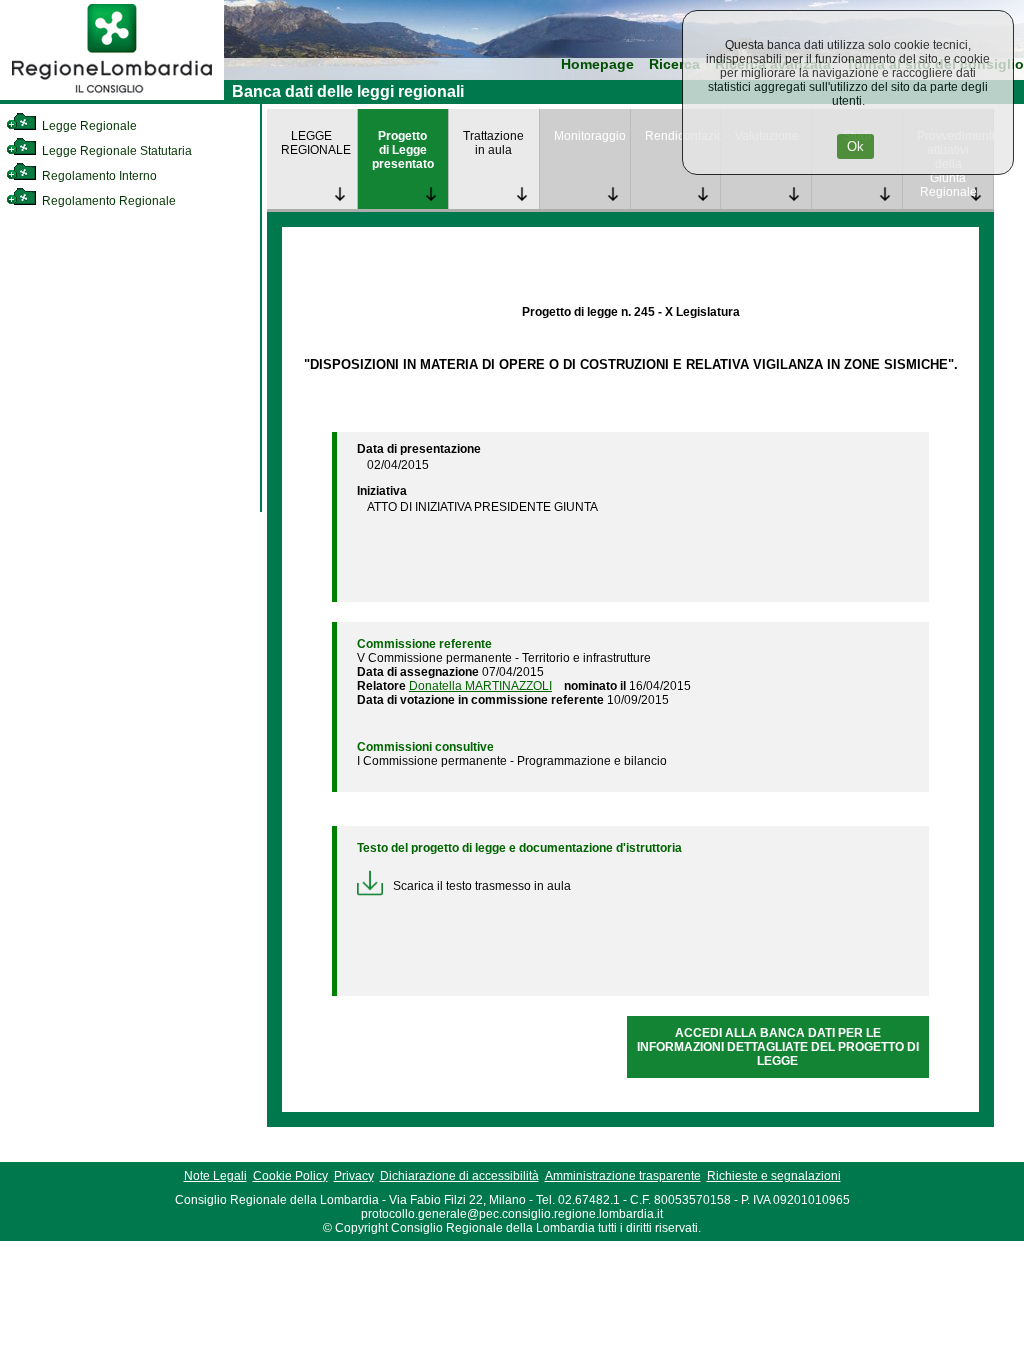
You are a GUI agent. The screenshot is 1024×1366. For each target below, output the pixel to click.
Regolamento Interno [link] (98, 176)
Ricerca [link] (674, 64)
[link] (112, 96)
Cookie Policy (290, 1176)
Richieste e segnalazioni (774, 1176)
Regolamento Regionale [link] (107, 201)
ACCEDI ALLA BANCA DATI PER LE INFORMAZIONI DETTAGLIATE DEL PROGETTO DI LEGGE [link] (778, 1047)
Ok (855, 146)
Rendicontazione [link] (683, 136)
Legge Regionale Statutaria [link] (115, 151)
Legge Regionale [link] (88, 126)
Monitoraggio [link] (590, 136)
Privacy (354, 1176)
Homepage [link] (597, 64)
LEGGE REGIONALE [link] (316, 143)
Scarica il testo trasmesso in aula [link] (482, 886)
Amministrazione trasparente (623, 1176)
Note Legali (215, 1176)
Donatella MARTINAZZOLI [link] (480, 686)
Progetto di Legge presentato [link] (403, 150)
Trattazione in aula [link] (493, 143)
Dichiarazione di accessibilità (459, 1176)
